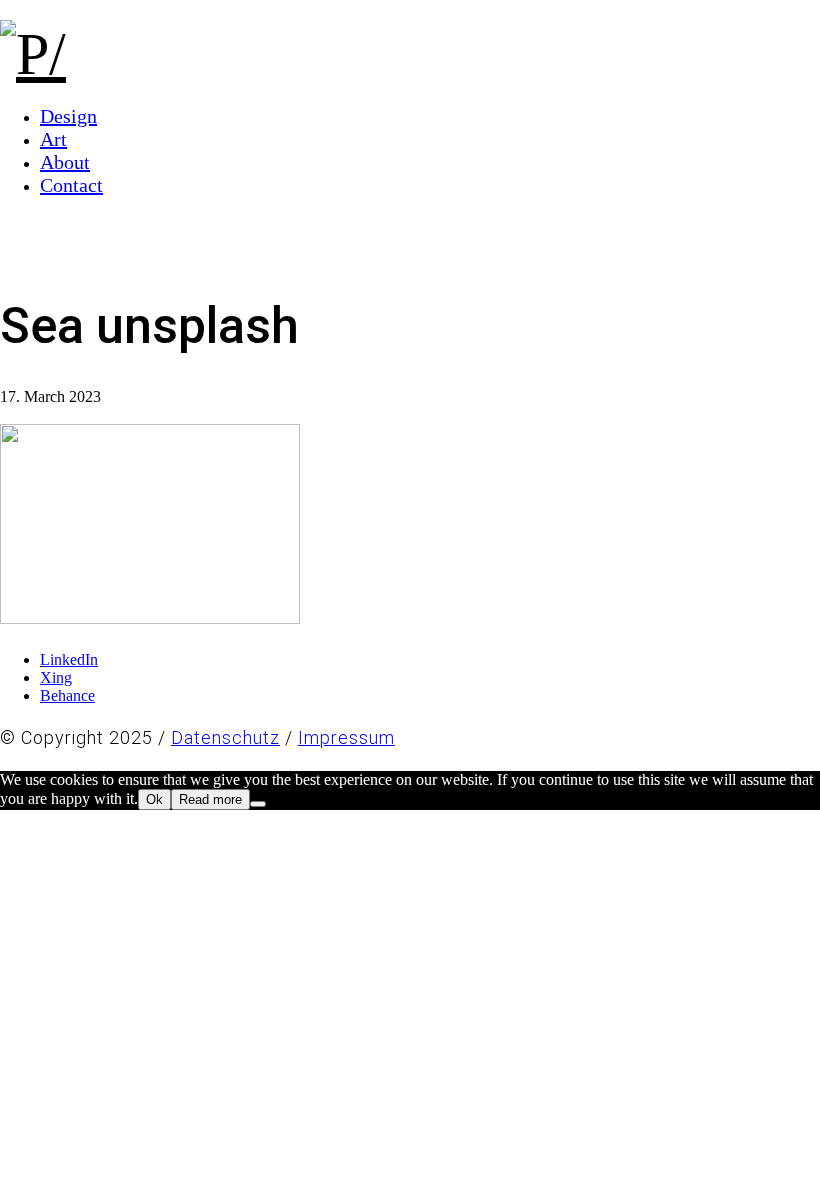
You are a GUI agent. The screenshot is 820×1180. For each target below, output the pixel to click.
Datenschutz (225, 737)
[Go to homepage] (33, 54)
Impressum (346, 737)
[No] (258, 804)
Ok (154, 799)
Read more (210, 799)
